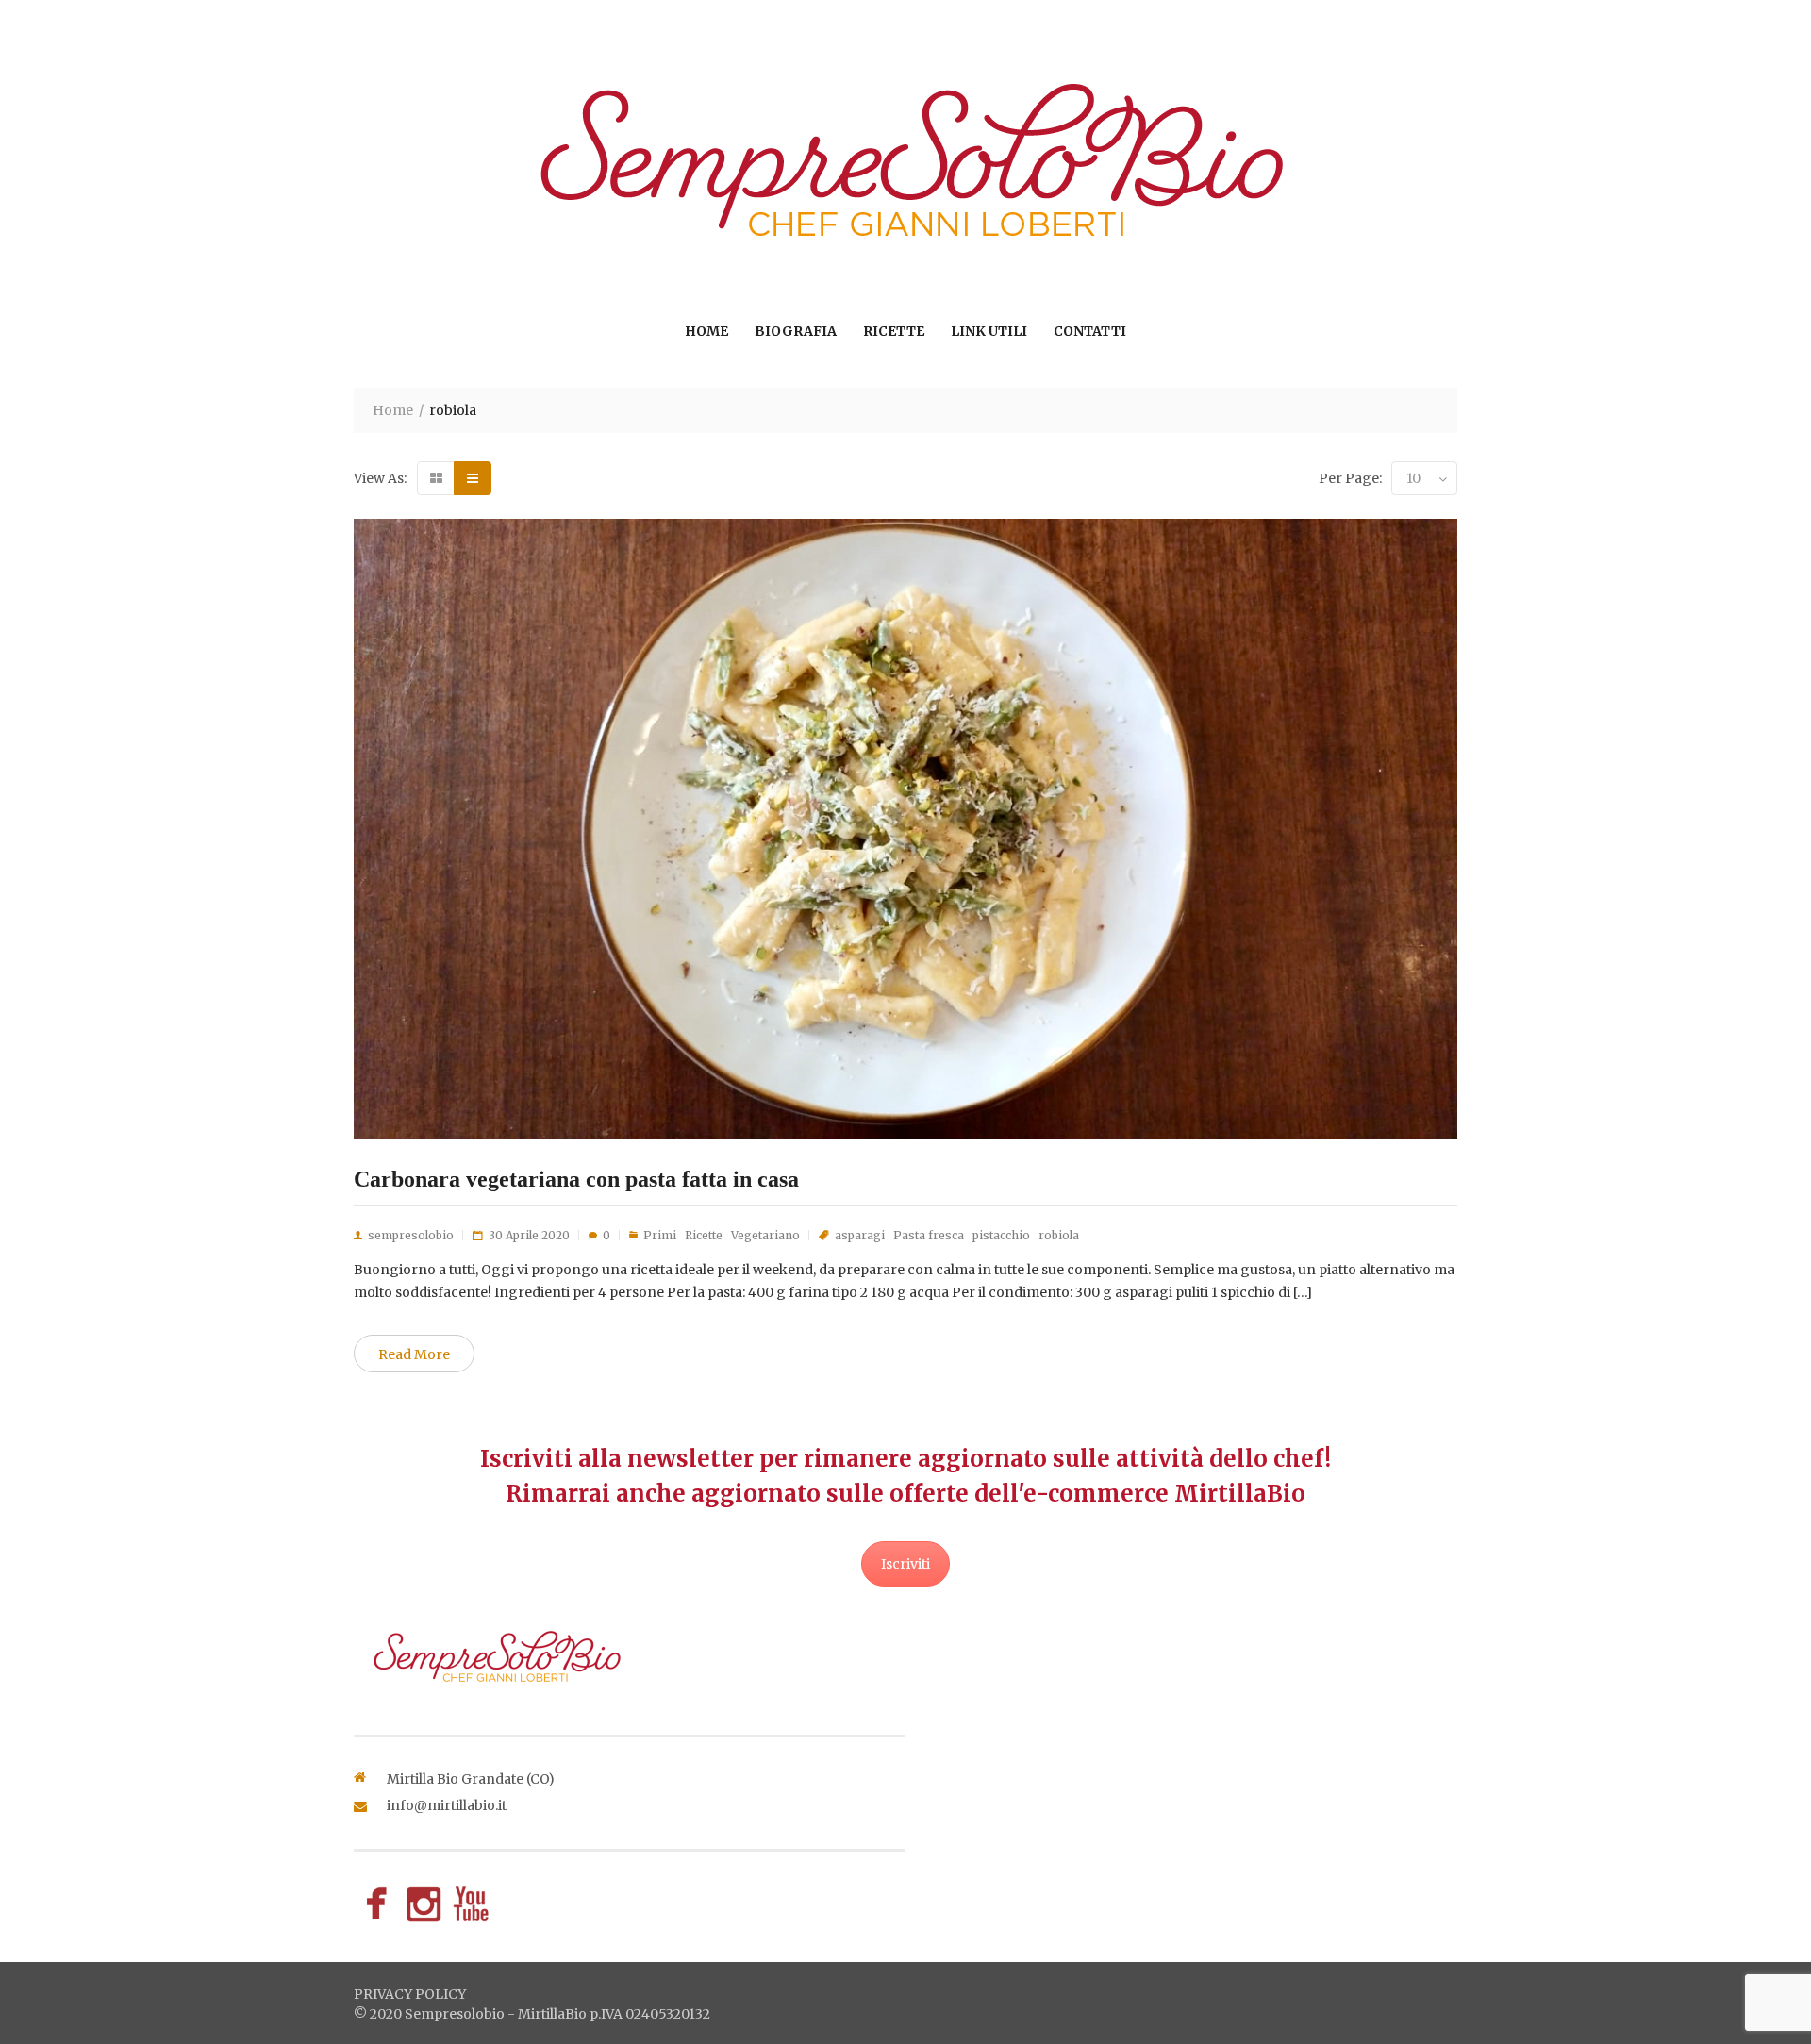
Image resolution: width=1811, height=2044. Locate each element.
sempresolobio (411, 1235)
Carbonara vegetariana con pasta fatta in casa (576, 1179)
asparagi (860, 1235)
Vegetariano (765, 1235)
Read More (414, 1354)
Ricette (894, 331)
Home (706, 331)
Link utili (989, 331)
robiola (1059, 1235)
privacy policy (410, 1994)
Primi (660, 1235)
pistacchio (1001, 1235)
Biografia (796, 331)
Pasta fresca (929, 1235)
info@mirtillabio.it (447, 1805)
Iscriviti (905, 1564)
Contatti (1090, 331)
